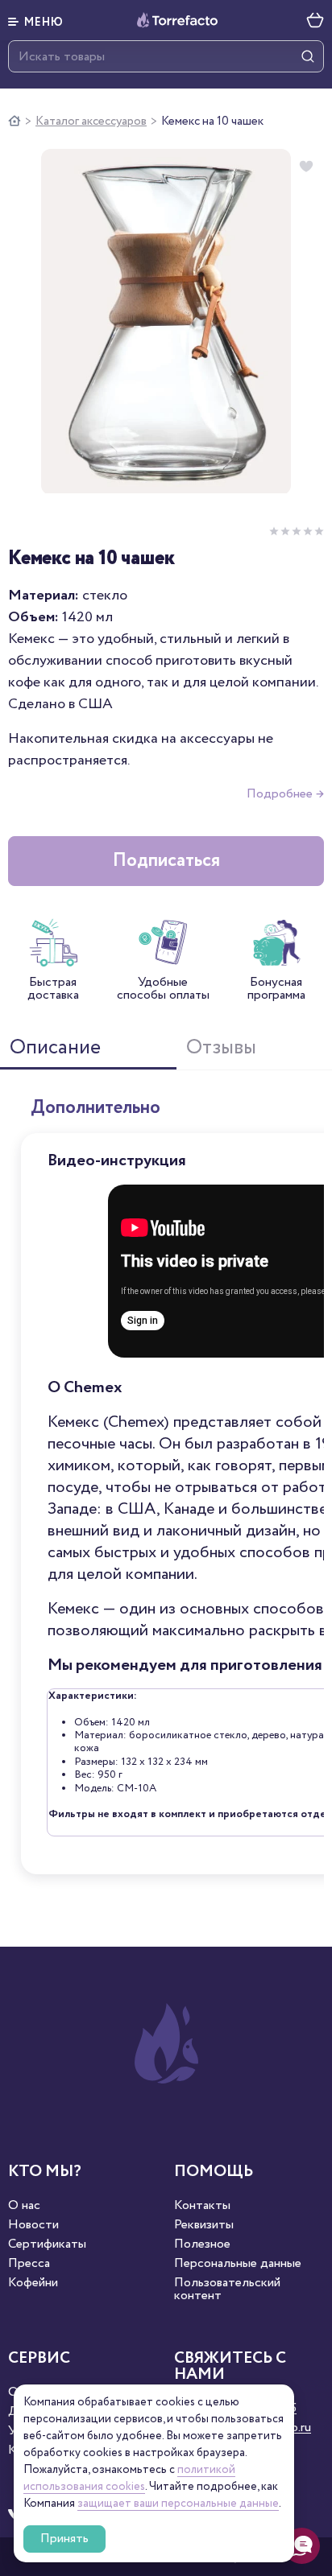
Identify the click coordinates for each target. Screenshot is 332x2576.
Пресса (29, 2264)
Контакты (202, 2206)
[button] (36, 20)
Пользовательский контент (227, 2290)
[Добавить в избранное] (306, 167)
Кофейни (33, 2283)
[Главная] (15, 122)
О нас (24, 2206)
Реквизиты (204, 2225)
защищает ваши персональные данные (178, 2504)
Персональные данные (238, 2264)
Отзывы (221, 1048)
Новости (33, 2225)
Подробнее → (285, 794)
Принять (64, 2539)
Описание (55, 1048)
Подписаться (166, 861)
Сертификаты (47, 2244)
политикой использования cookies (129, 2478)
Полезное (202, 2244)
